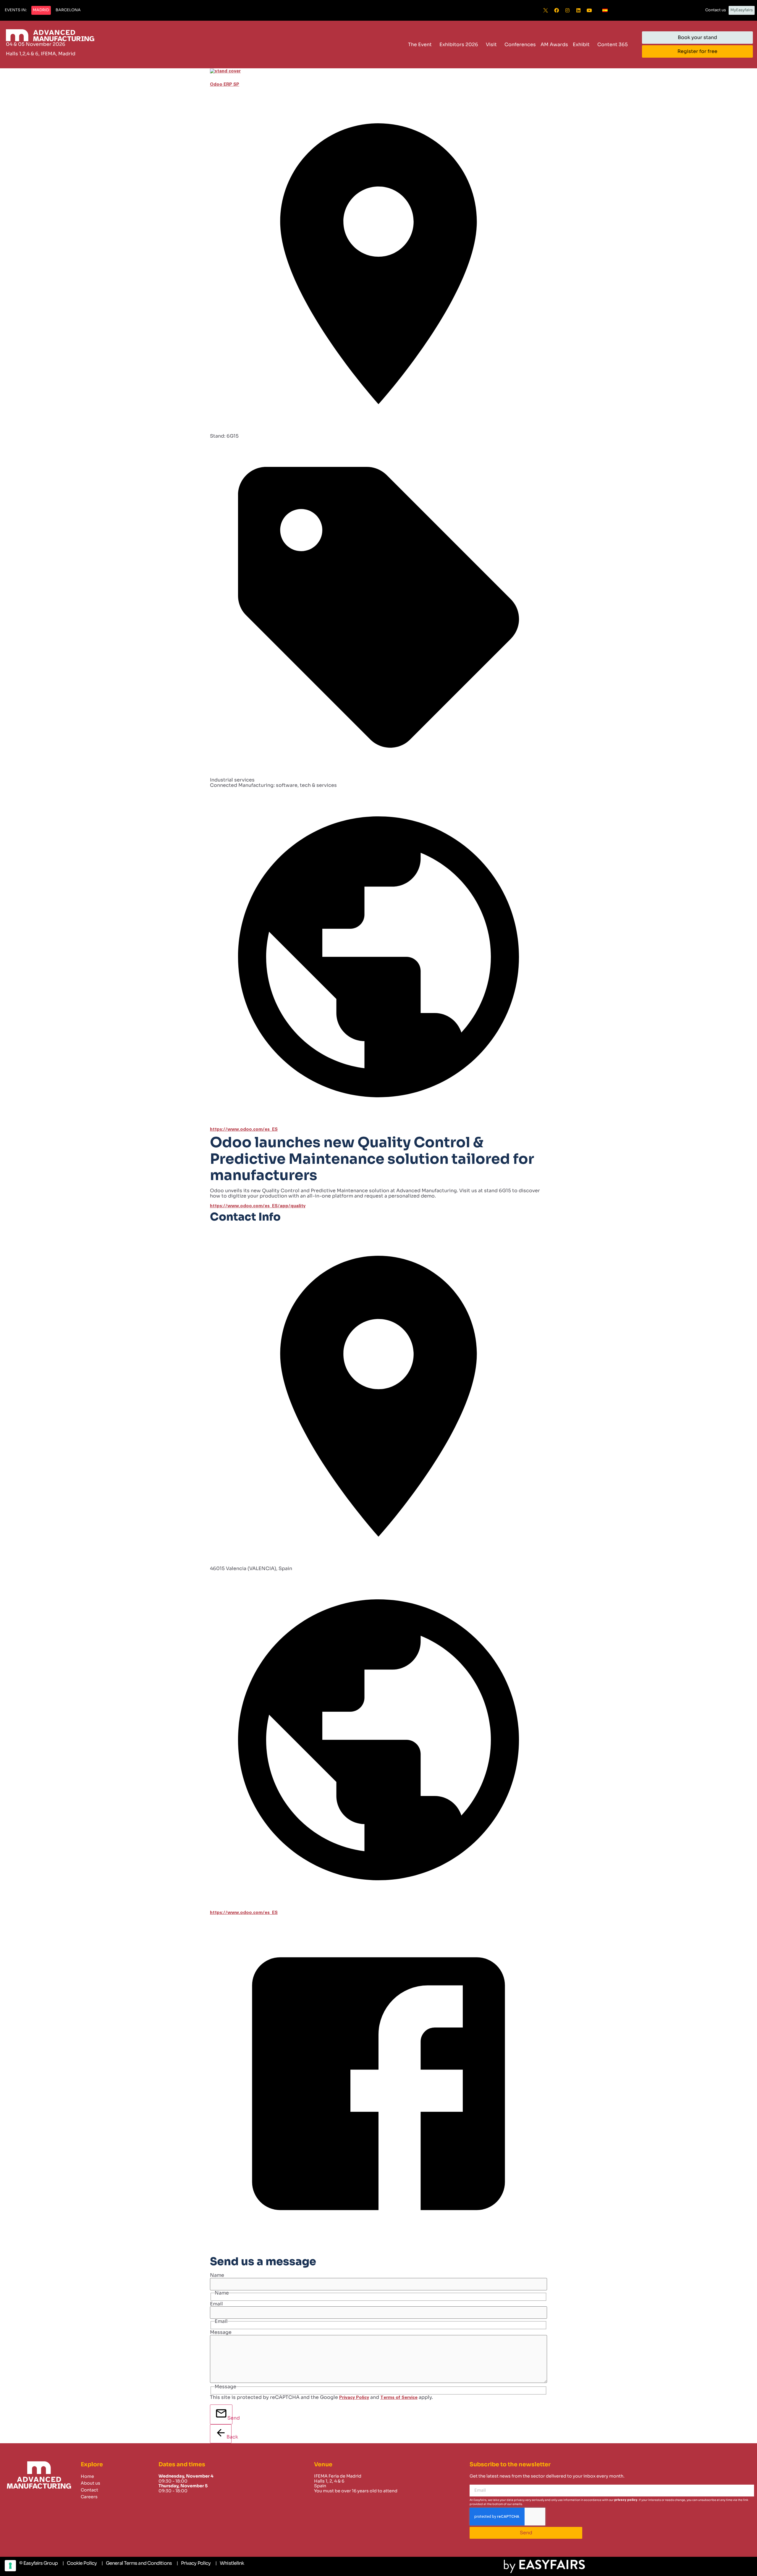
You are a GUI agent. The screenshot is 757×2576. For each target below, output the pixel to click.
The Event (420, 45)
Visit (491, 45)
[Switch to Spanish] (605, 10)
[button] (16, 10)
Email (216, 2304)
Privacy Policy (354, 2398)
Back (229, 2437)
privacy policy (626, 2500)
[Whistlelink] (230, 2563)
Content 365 (613, 45)
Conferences (520, 45)
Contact (89, 2490)
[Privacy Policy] (194, 2563)
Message (221, 2332)
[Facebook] (557, 10)
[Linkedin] (578, 10)
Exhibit (581, 45)
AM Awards (554, 45)
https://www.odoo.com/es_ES (244, 1129)
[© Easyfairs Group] (38, 2563)
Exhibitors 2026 (459, 45)
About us (90, 2483)
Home (87, 2476)
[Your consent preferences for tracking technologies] (10, 2566)
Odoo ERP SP (225, 84)
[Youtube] (589, 10)
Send (230, 2418)
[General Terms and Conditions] (137, 2563)
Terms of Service (399, 2398)
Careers (89, 2497)
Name (217, 2275)
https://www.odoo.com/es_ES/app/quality (258, 1206)
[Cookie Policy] (80, 2563)
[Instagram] (567, 10)
